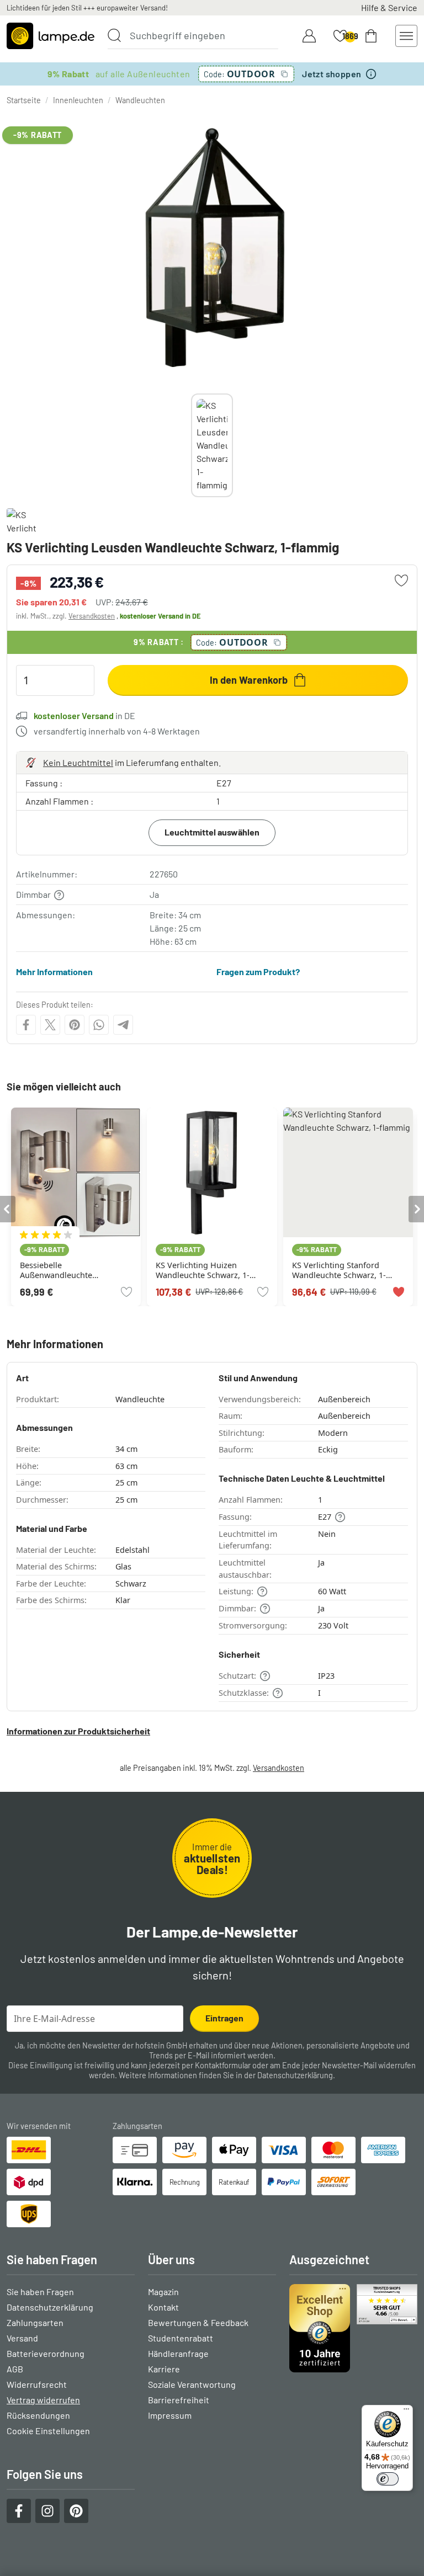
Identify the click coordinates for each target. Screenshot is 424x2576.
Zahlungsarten (35, 2322)
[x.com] (50, 1025)
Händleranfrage (178, 2353)
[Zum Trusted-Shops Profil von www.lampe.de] (353, 2328)
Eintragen (224, 2018)
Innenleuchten (78, 100)
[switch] (388, 2479)
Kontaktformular (223, 2065)
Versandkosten (92, 616)
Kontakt (163, 2307)
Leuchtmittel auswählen (212, 832)
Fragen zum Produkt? (258, 972)
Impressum (170, 2415)
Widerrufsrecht (37, 2384)
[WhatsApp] (99, 1025)
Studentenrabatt (181, 2338)
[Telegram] (123, 1025)
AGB (15, 2369)
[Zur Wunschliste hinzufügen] (401, 581)
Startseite (24, 100)
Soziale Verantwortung (192, 2384)
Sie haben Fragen (40, 2292)
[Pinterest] (75, 1025)
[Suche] (114, 35)
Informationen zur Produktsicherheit (78, 1731)
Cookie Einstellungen (48, 2431)
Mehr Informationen (54, 972)
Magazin (163, 2292)
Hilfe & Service (389, 7)
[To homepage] (51, 36)
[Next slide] (233, 445)
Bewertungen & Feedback (198, 2322)
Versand (22, 2338)
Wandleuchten (140, 100)
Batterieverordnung (46, 2353)
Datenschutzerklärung (295, 2075)
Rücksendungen (38, 2415)
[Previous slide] (191, 445)
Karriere (164, 2369)
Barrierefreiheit (179, 2400)
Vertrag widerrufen (43, 2400)
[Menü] (406, 2412)
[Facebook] (26, 1025)
